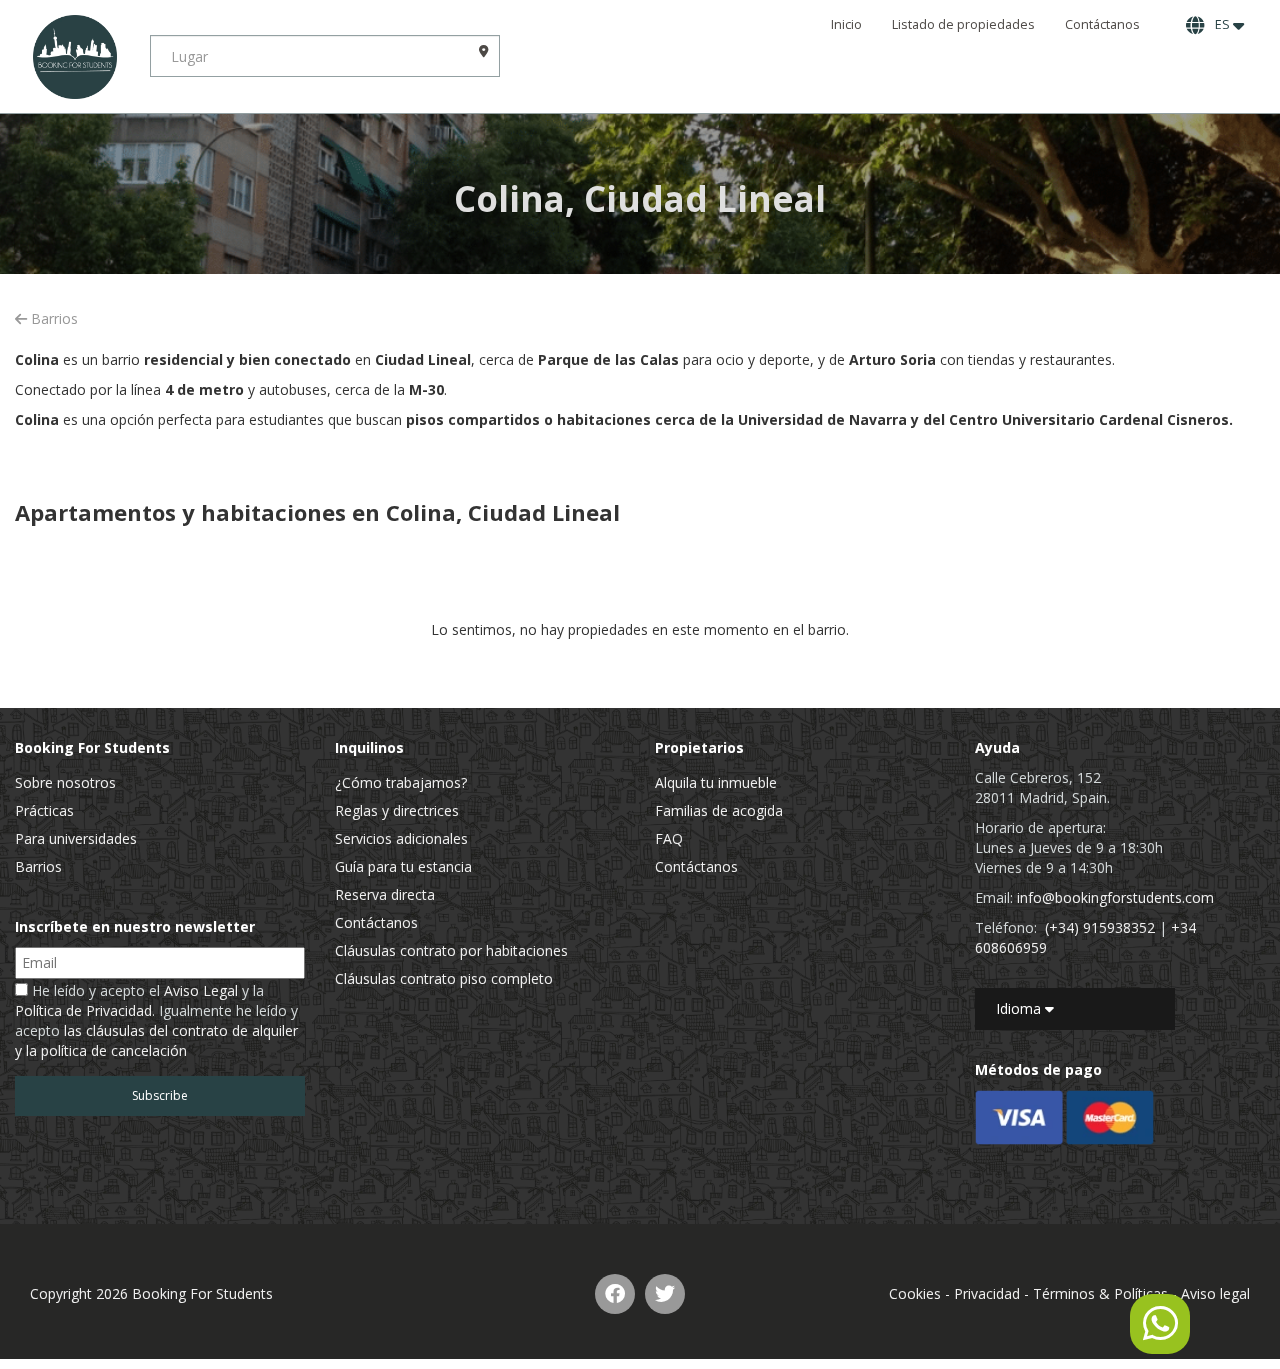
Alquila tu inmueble (716, 782)
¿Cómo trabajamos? (401, 782)
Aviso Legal (201, 990)
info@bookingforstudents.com (1115, 897)
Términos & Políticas (1100, 1293)
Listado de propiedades (963, 24)
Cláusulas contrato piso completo (444, 978)
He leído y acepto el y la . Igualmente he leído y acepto (156, 1020)
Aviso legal (1215, 1293)
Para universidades (76, 838)
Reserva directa (385, 894)
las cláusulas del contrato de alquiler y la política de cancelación (156, 1040)
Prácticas (44, 810)
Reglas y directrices (397, 810)
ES (1221, 24)
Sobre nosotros (65, 782)
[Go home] (75, 56)
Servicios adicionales (401, 838)
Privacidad (987, 1293)
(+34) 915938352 (1100, 927)
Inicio (846, 24)
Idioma (1020, 1008)
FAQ (669, 838)
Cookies (915, 1293)
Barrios (52, 318)
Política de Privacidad (83, 1010)
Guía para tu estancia (403, 866)
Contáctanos (1102, 24)
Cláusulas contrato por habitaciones (451, 950)
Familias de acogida (719, 810)
